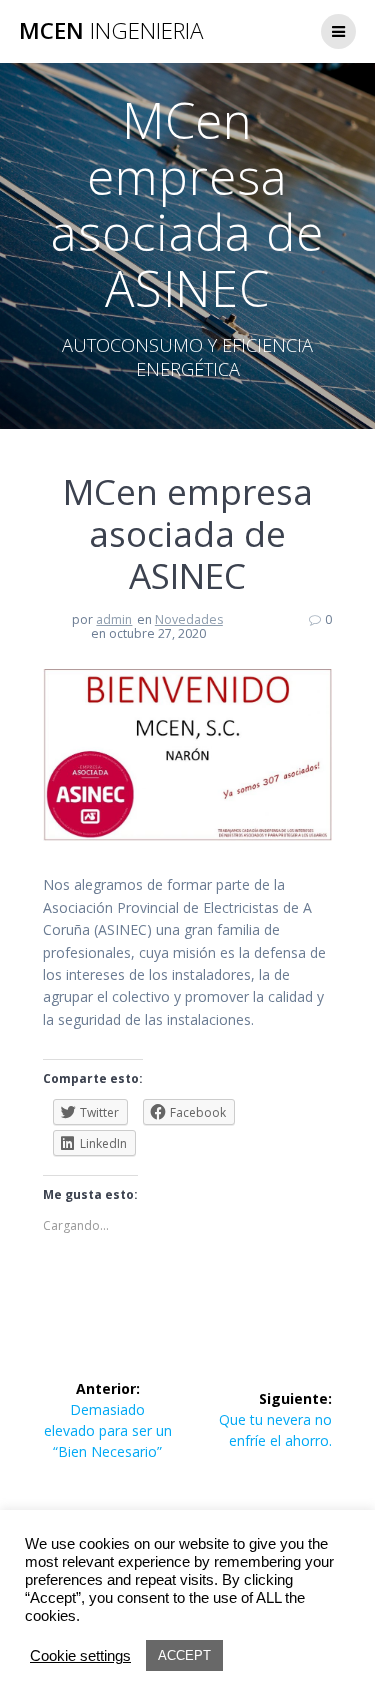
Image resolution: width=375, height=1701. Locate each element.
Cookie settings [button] (80, 1656)
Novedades (189, 619)
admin (114, 619)
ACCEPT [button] (184, 1655)
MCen (111, 31)
